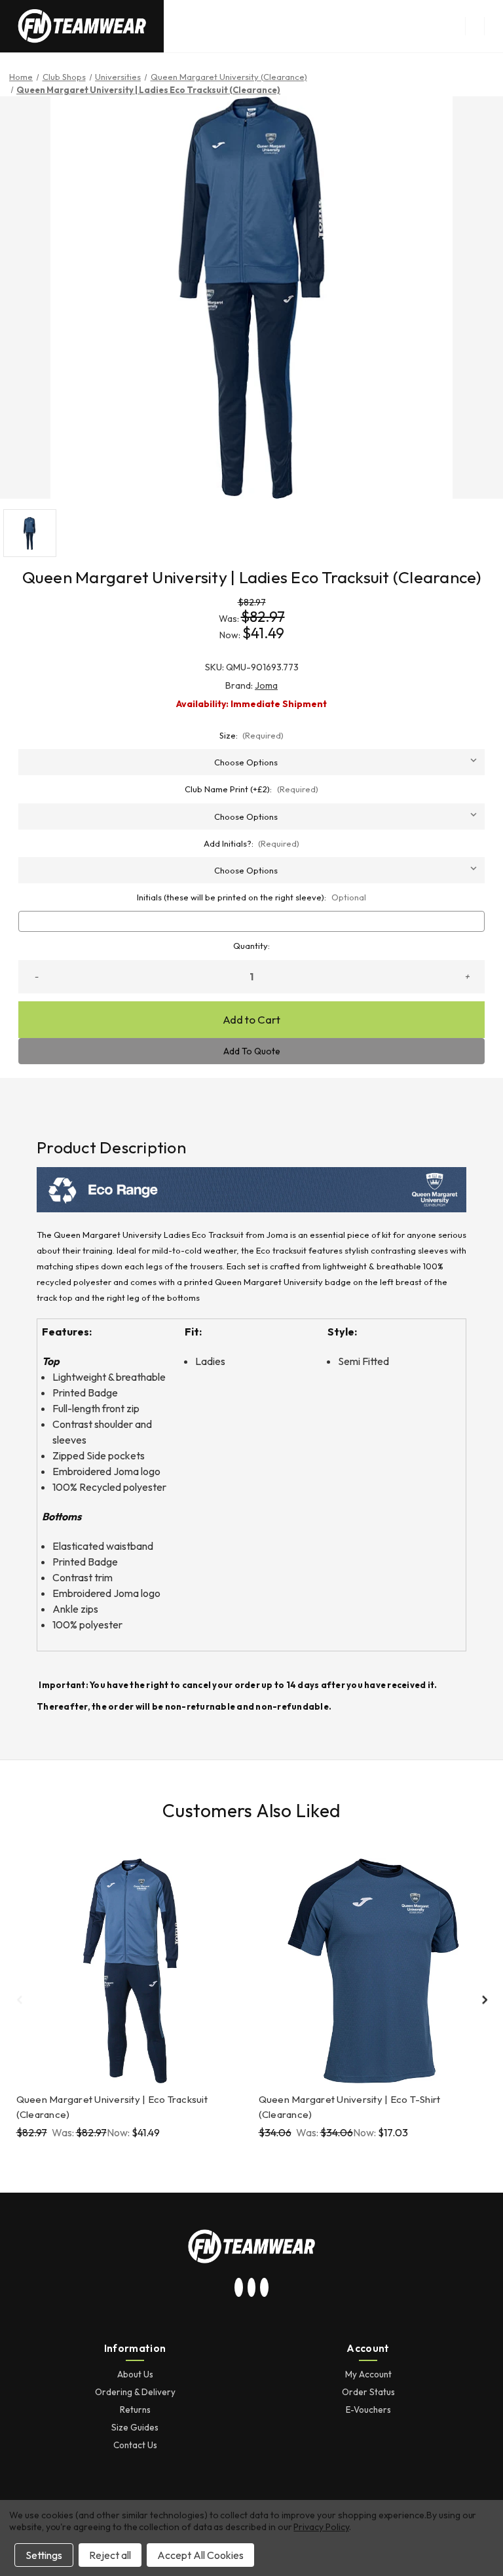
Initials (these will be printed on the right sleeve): (251, 897)
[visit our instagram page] (239, 2288)
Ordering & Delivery (135, 2392)
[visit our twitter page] (251, 2288)
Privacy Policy (321, 2527)
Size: (252, 735)
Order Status (368, 2392)
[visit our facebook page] (265, 2288)
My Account (368, 2374)
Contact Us (135, 2445)
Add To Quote (252, 1051)
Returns (135, 2410)
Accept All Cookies (200, 2555)
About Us (135, 2374)
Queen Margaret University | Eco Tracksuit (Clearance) (112, 2107)
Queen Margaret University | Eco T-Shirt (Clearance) (350, 2107)
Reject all (110, 2555)
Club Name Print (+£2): (251, 789)
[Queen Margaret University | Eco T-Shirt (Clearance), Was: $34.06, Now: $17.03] (373, 1971)
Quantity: (251, 946)
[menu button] (475, 26)
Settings (44, 2555)
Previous (19, 1999)
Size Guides (135, 2427)
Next (484, 1999)
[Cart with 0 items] (494, 26)
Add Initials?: (252, 843)
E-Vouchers (368, 2410)
